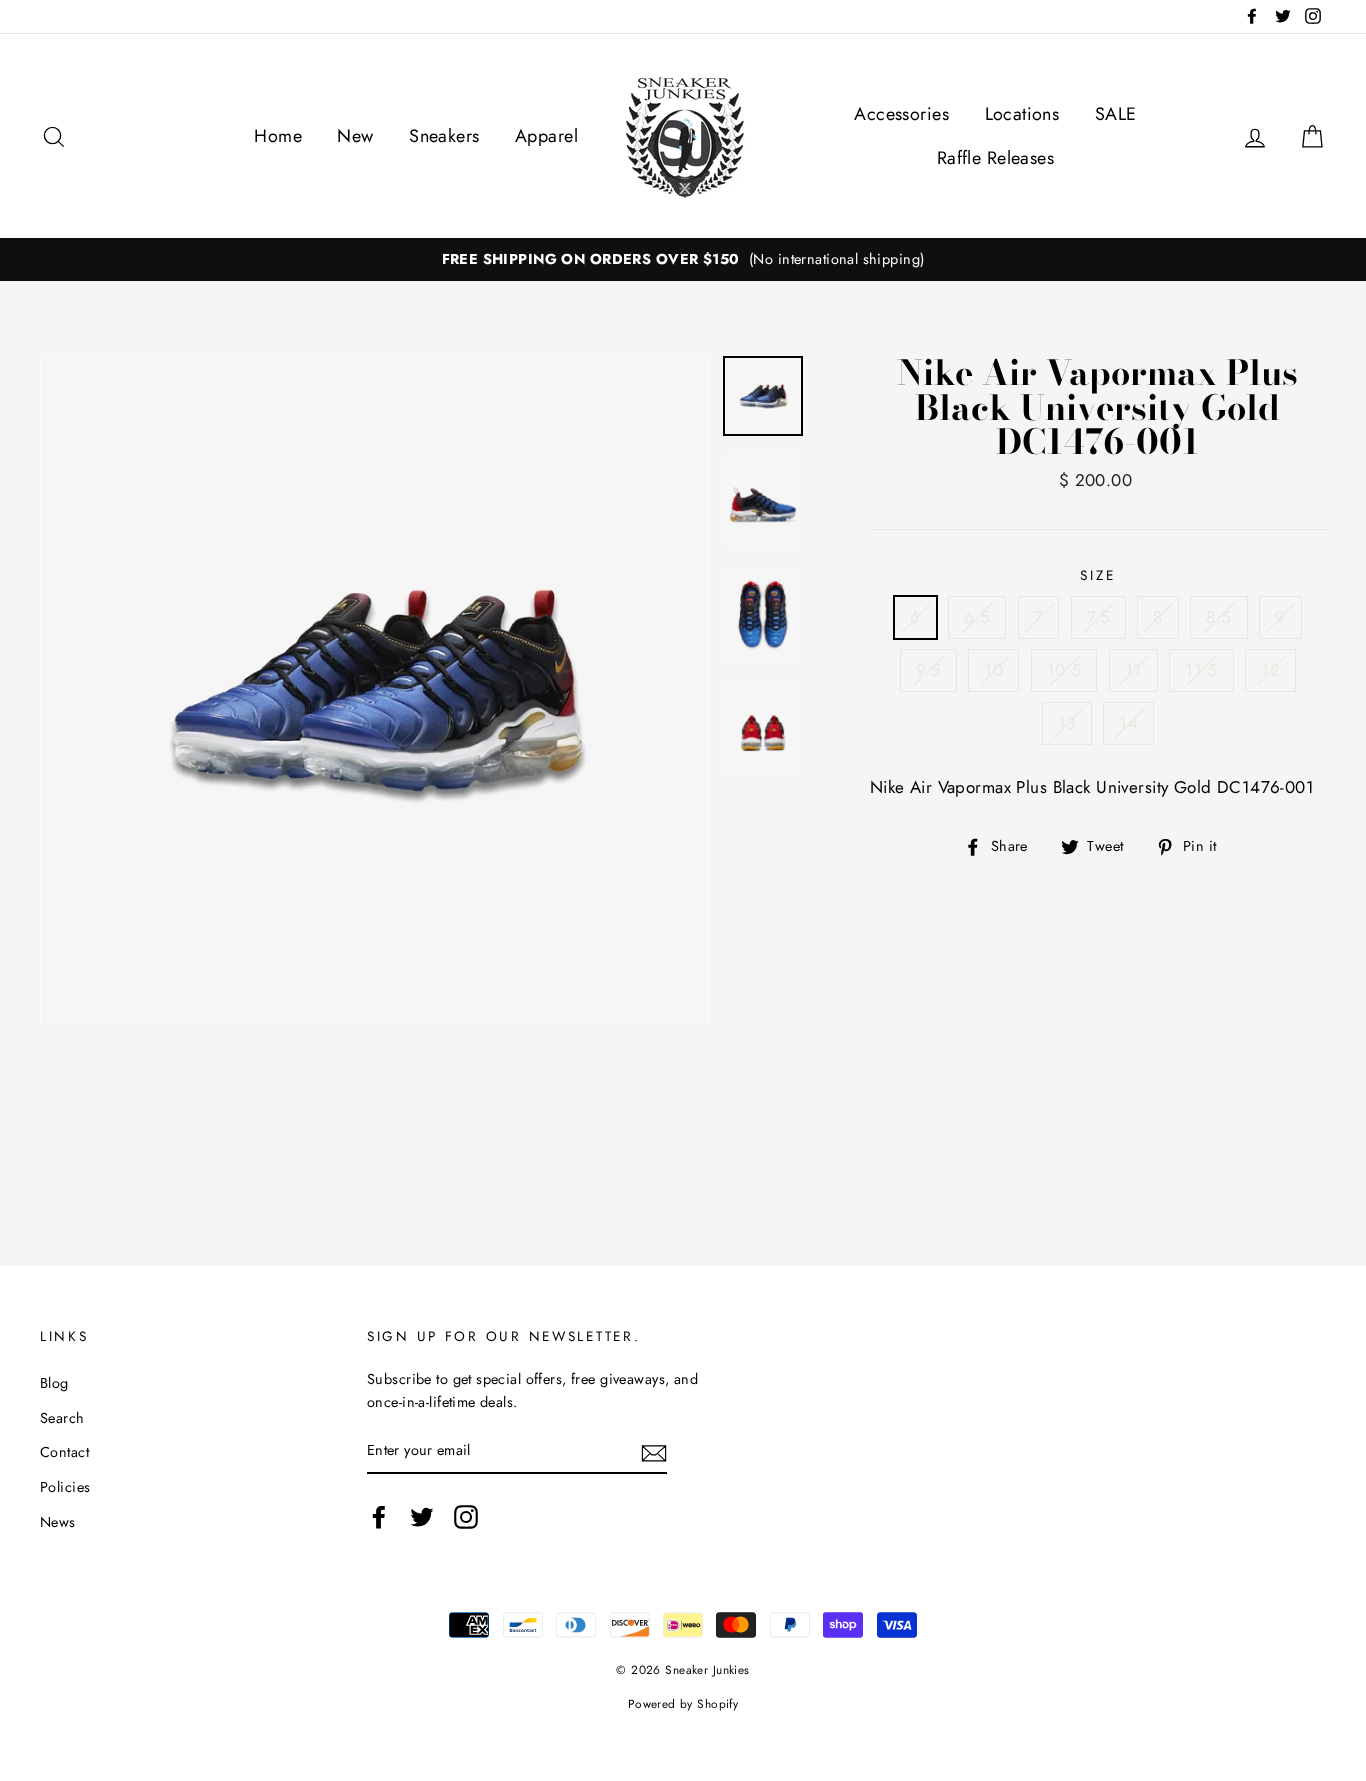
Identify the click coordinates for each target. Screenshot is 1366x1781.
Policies (65, 1487)
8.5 (1218, 617)
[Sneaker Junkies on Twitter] (422, 1516)
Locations (1022, 114)
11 (1133, 670)
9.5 (928, 670)
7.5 (1098, 617)
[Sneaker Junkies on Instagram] (466, 1516)
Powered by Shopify (683, 1703)
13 (1067, 723)
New (355, 136)
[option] (683, 259)
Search (62, 1418)
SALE (1116, 114)
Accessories (901, 114)
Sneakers (444, 136)
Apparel (546, 136)
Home (278, 136)
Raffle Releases (995, 158)
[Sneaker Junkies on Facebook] (379, 1516)
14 (1128, 723)
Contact (64, 1452)
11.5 (1201, 670)
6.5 (977, 617)
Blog (54, 1383)
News (58, 1522)
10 (993, 670)
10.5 (1064, 670)
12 (1270, 670)
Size (1097, 575)
